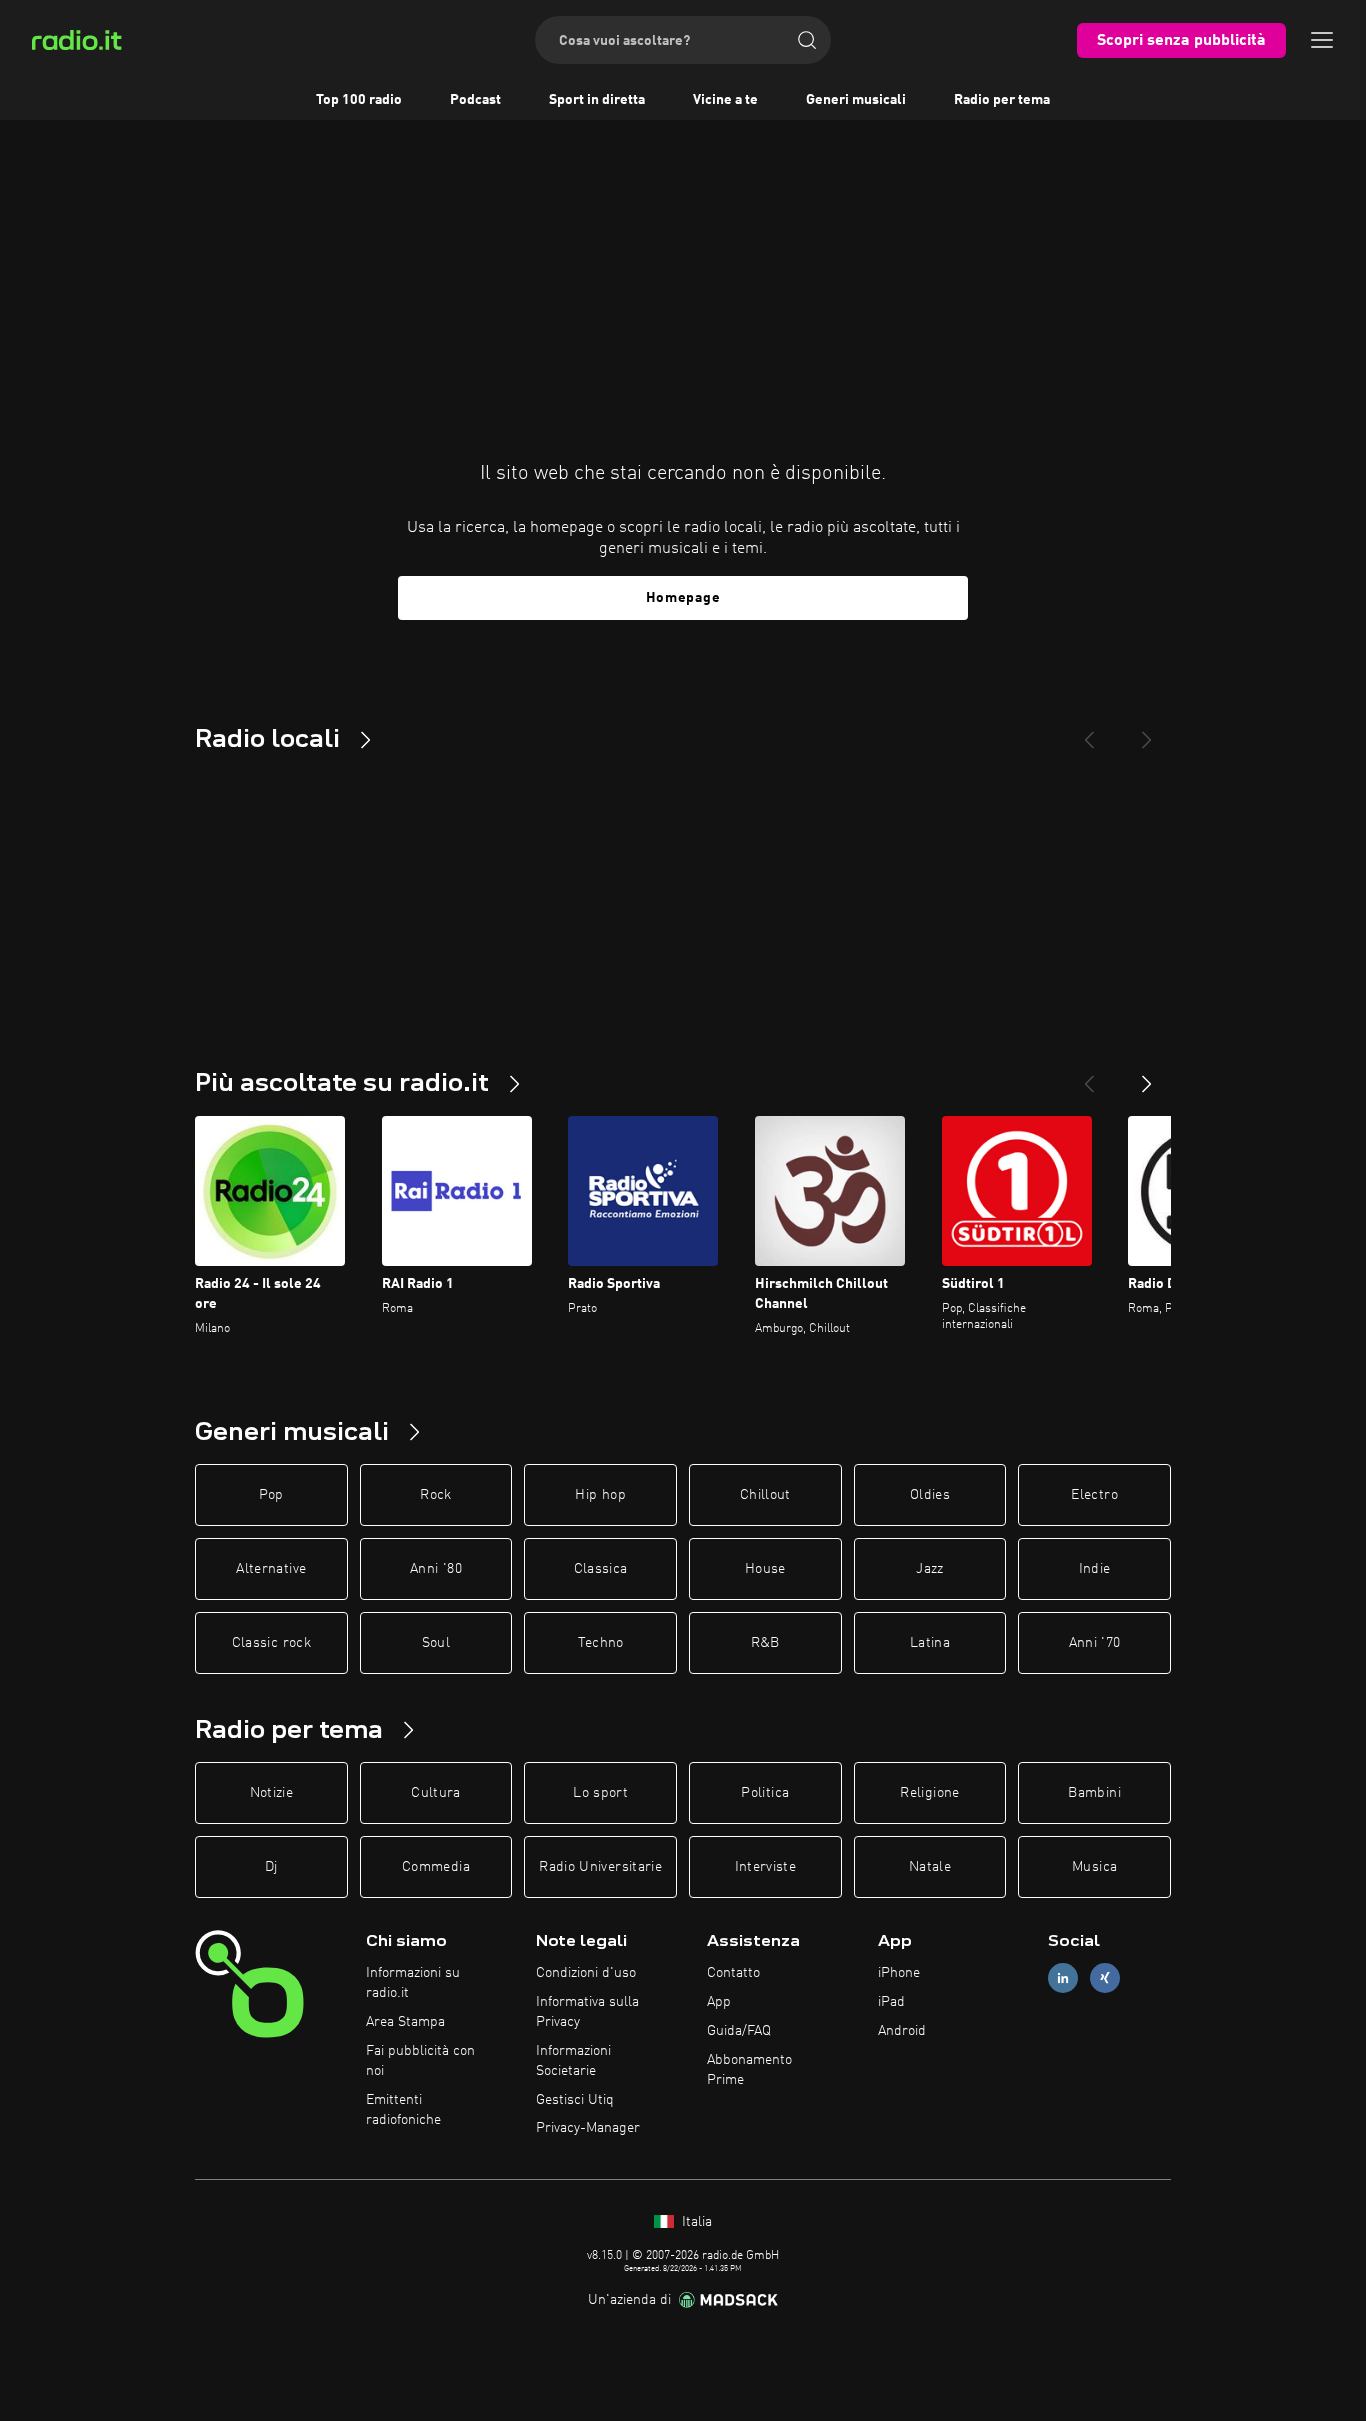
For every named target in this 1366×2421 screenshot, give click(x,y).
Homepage (683, 598)
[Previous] (1089, 732)
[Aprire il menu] (1322, 40)
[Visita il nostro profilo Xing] (1105, 1978)
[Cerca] (807, 40)
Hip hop (600, 1495)
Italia (695, 2222)
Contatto (733, 1973)
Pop (271, 1495)
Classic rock (271, 1643)
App (719, 2002)
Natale (930, 1867)
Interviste (766, 1867)
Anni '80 (436, 1569)
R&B (765, 1643)
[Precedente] (1089, 1076)
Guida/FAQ (739, 2031)
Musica (1094, 1867)
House (765, 1569)
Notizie (271, 1793)
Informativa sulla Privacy (587, 2012)
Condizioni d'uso (586, 1973)
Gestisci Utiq (575, 2100)
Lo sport (600, 1793)
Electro (1094, 1495)
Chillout (765, 1495)
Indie (1095, 1569)
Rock (435, 1495)
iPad (891, 2002)
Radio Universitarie (600, 1867)
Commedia (436, 1867)
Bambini (1094, 1793)
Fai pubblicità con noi (420, 2061)
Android (902, 2031)
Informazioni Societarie (573, 2061)
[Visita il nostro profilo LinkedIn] (1063, 1978)
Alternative (271, 1569)
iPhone (899, 1973)
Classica (601, 1569)
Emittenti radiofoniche (403, 2110)
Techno (601, 1643)
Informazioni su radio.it (413, 1983)
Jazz (929, 1569)
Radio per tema (1002, 100)
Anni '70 (1095, 1643)
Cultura (435, 1793)
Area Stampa (405, 2022)
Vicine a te (725, 100)
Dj (271, 1867)
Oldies (930, 1495)
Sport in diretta (597, 100)
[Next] (1147, 732)
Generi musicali (856, 100)
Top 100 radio (359, 100)
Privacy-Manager (588, 2128)
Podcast (475, 100)
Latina (930, 1643)
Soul (436, 1643)
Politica (765, 1793)
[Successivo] (1147, 1076)
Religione (929, 1793)
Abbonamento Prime (749, 2070)
